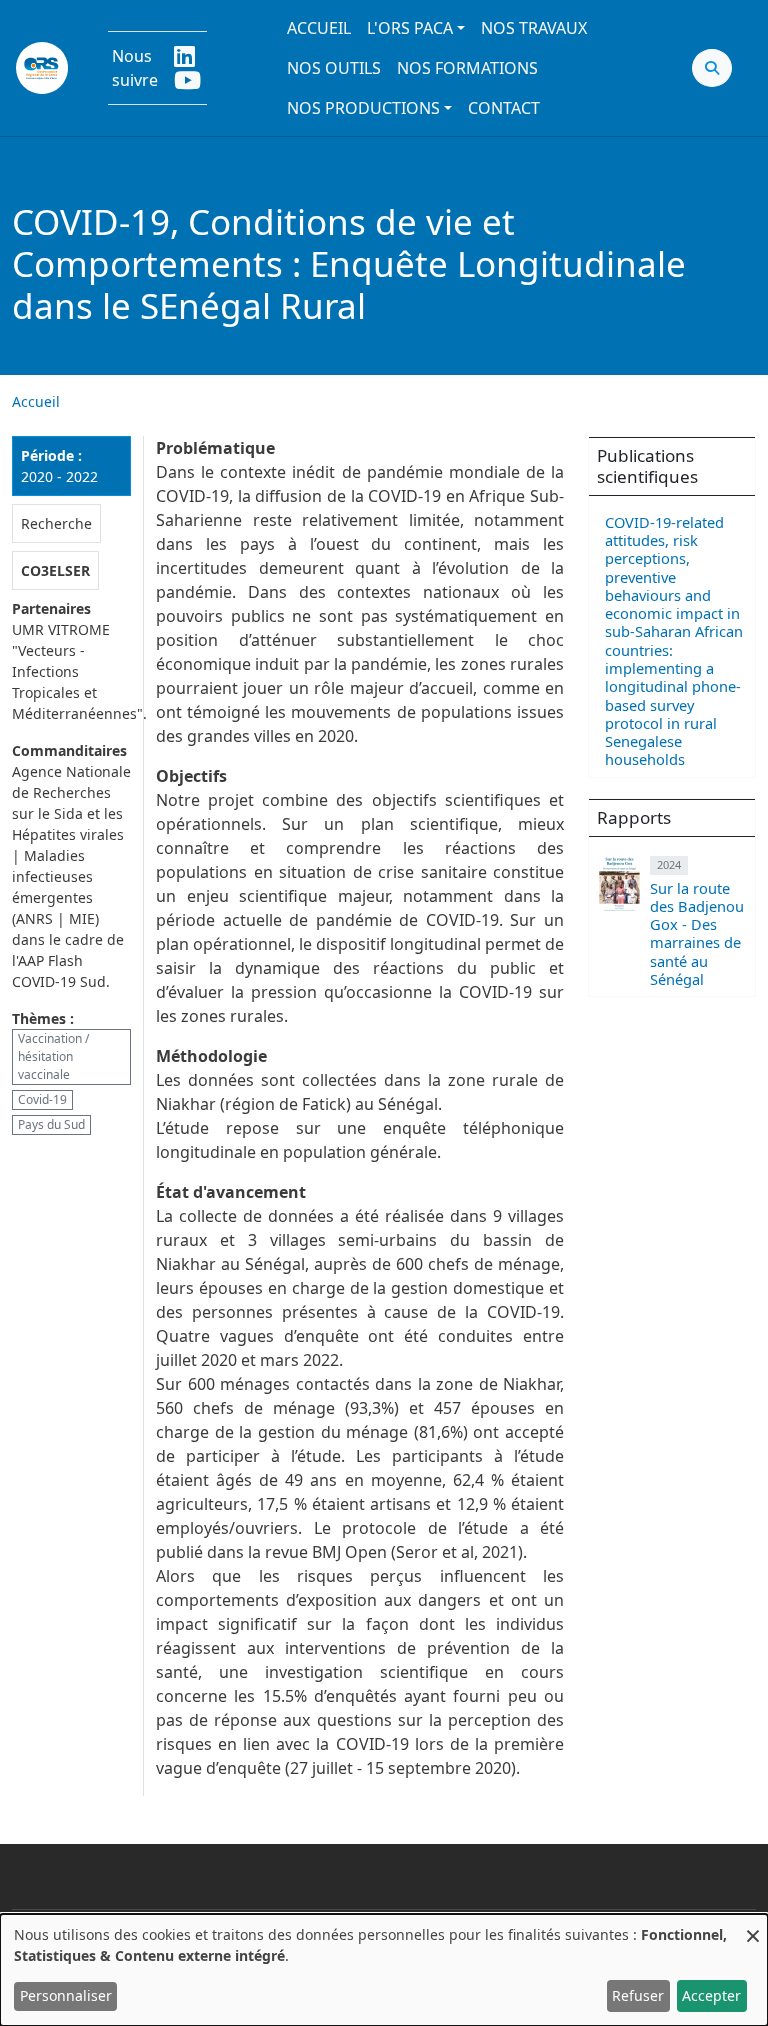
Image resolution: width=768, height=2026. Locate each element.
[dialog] (384, 1970)
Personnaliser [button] (66, 1995)
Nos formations (467, 68)
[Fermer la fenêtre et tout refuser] (753, 1926)
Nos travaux (534, 28)
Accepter (711, 1995)
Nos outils (334, 68)
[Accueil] (42, 68)
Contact (504, 108)
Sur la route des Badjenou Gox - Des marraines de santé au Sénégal (697, 933)
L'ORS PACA (410, 28)
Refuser (638, 1995)
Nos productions (363, 108)
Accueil (319, 28)
